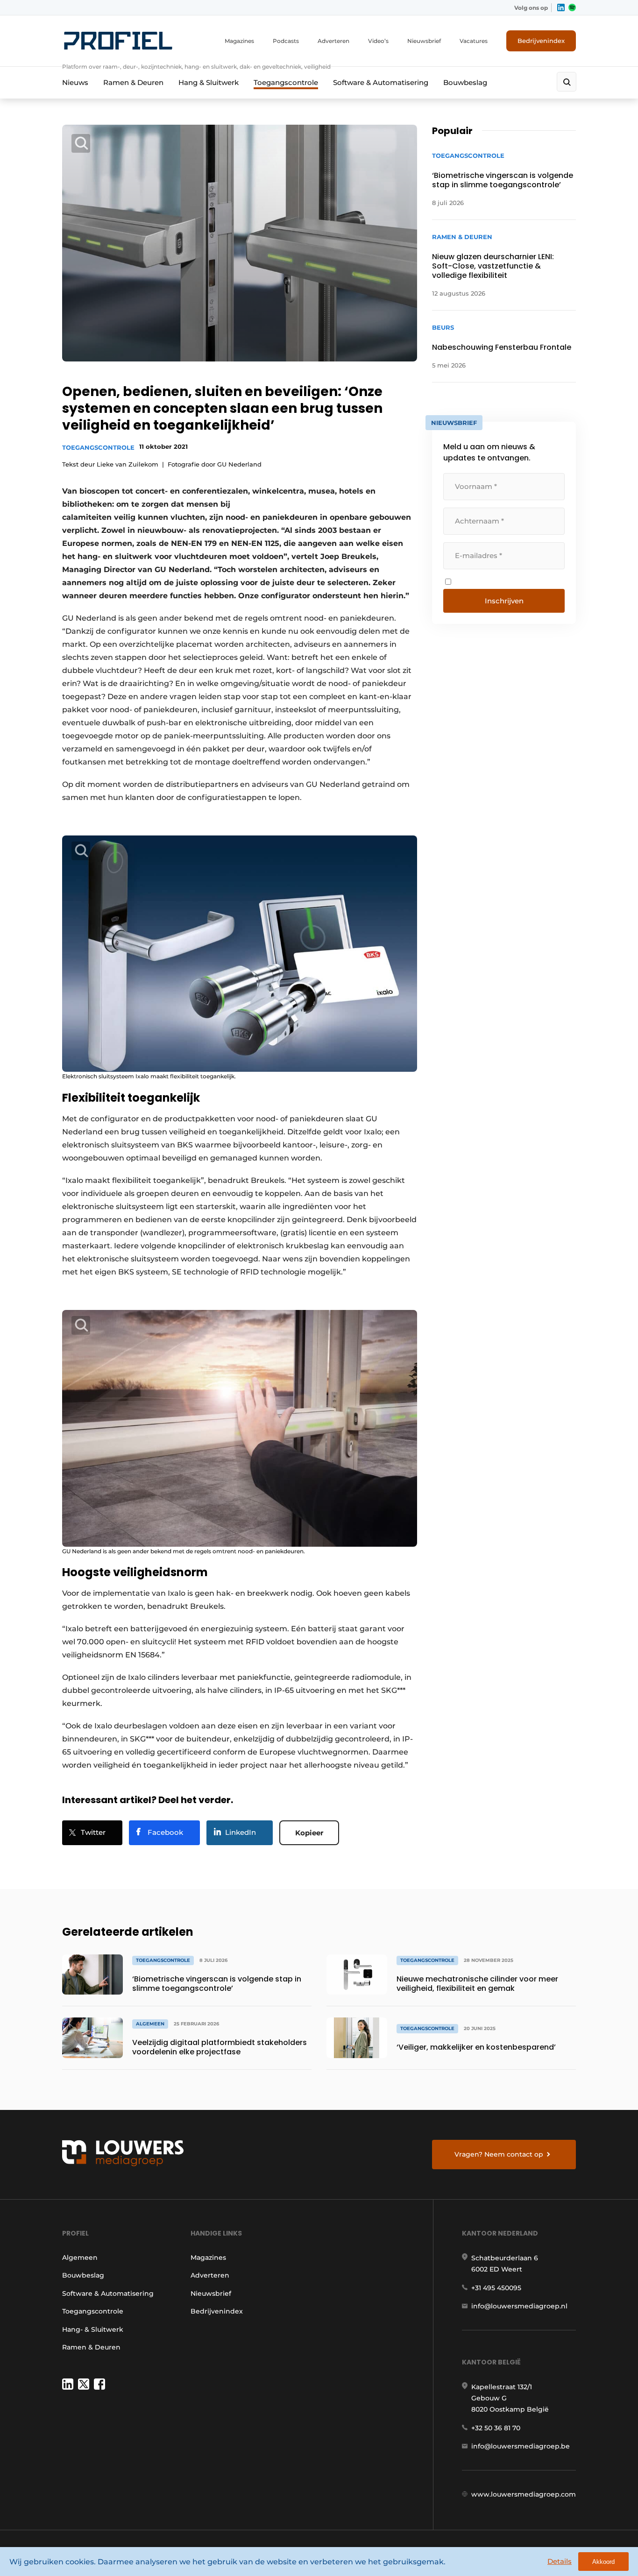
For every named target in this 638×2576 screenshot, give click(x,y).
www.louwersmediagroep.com (524, 2494)
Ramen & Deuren (133, 82)
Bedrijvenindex (541, 41)
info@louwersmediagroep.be (521, 2446)
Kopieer (309, 1833)
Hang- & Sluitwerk (93, 2329)
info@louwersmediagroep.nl (519, 2306)
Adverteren (333, 41)
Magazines (239, 41)
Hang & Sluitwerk (209, 82)
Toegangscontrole (286, 82)
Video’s (378, 41)
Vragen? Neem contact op (499, 2154)
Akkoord (603, 2562)
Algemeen (80, 2258)
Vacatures (474, 41)
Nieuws (75, 82)
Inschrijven (504, 601)
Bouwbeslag (465, 82)
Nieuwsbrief (424, 41)
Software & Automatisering (381, 82)
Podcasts (286, 41)
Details (560, 2561)
